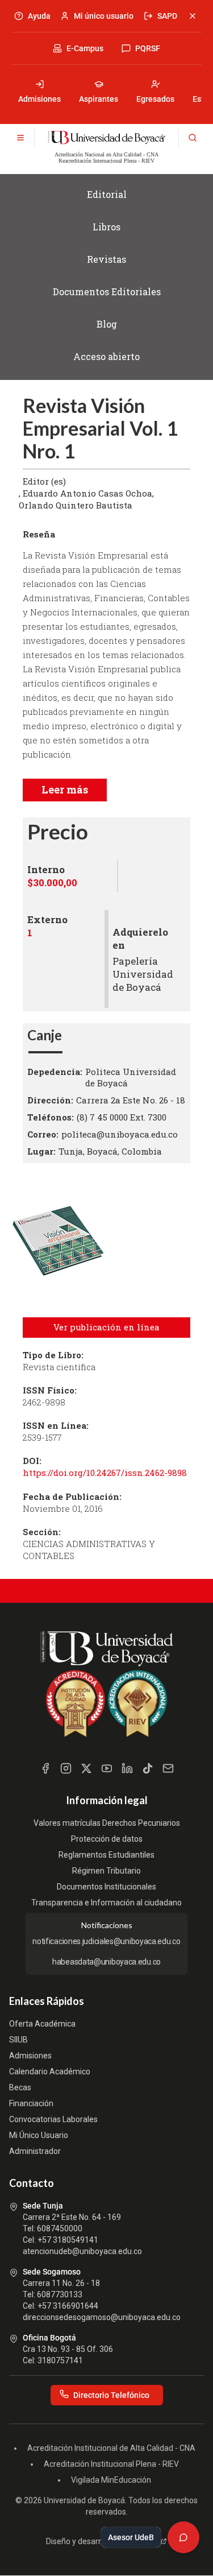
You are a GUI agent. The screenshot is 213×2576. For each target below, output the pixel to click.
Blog (107, 324)
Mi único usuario (104, 16)
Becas (20, 2087)
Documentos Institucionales (106, 1887)
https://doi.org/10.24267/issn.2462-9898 (105, 1473)
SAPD (167, 16)
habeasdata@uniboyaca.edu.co (106, 1962)
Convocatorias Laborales (53, 2119)
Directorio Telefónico (111, 2395)
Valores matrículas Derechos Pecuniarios (107, 1823)
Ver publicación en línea (106, 1327)
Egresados (155, 99)
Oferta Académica (42, 2024)
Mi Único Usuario (39, 2135)
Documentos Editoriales (107, 291)
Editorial (107, 194)
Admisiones (39, 99)
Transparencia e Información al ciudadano (106, 1903)
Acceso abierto (106, 356)
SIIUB (18, 2040)
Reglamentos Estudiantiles (106, 1855)
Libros (106, 227)
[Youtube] (107, 1768)
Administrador (35, 2151)
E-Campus (85, 48)
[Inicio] (106, 138)
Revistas (106, 259)
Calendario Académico (50, 2071)
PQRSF (148, 48)
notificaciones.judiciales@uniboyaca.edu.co (106, 1941)
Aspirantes (99, 99)
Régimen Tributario (106, 1871)
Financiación (31, 2103)
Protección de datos (107, 1839)
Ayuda (39, 16)
